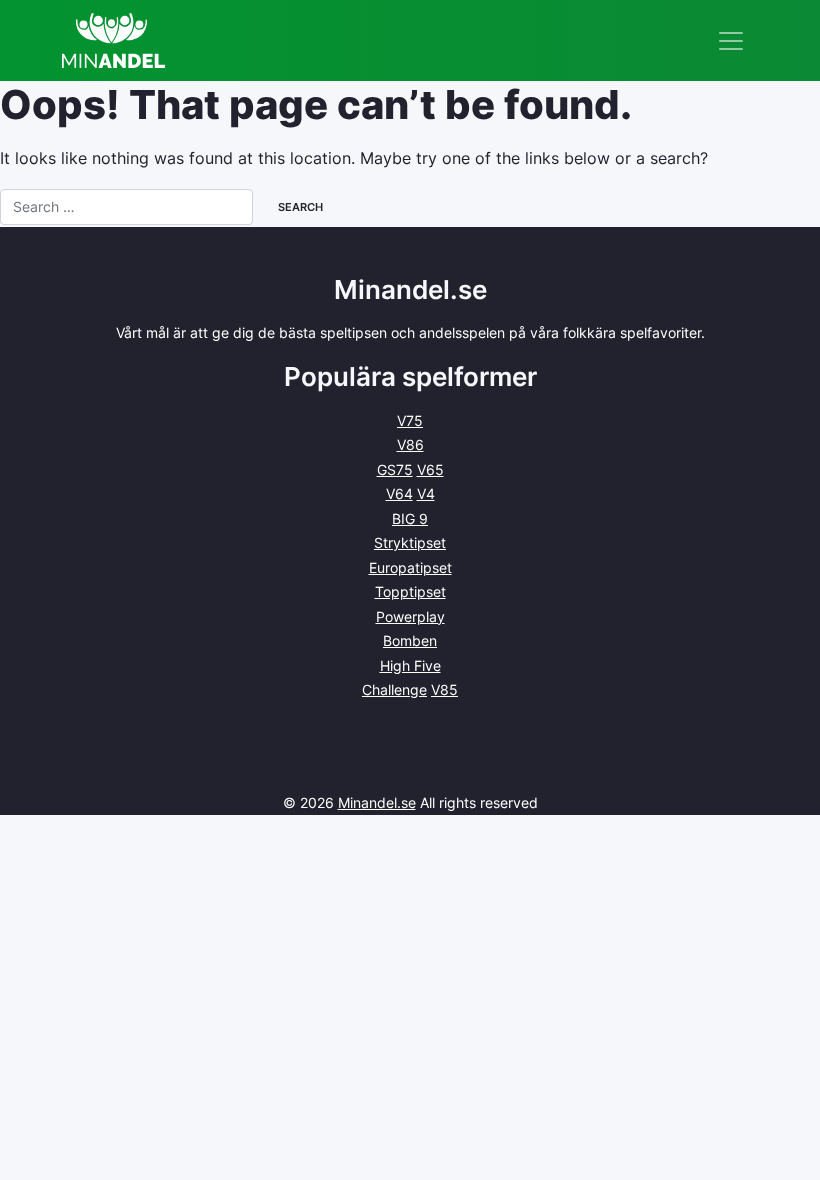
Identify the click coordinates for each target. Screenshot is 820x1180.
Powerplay (410, 616)
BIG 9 (410, 518)
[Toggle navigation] (731, 41)
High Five (410, 665)
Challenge (394, 689)
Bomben (410, 640)
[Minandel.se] (113, 40)
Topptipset (410, 591)
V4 (426, 493)
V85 (444, 689)
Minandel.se (377, 802)
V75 (410, 420)
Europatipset (410, 567)
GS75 (395, 469)
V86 (410, 444)
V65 (430, 469)
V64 (399, 493)
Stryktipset (410, 542)
